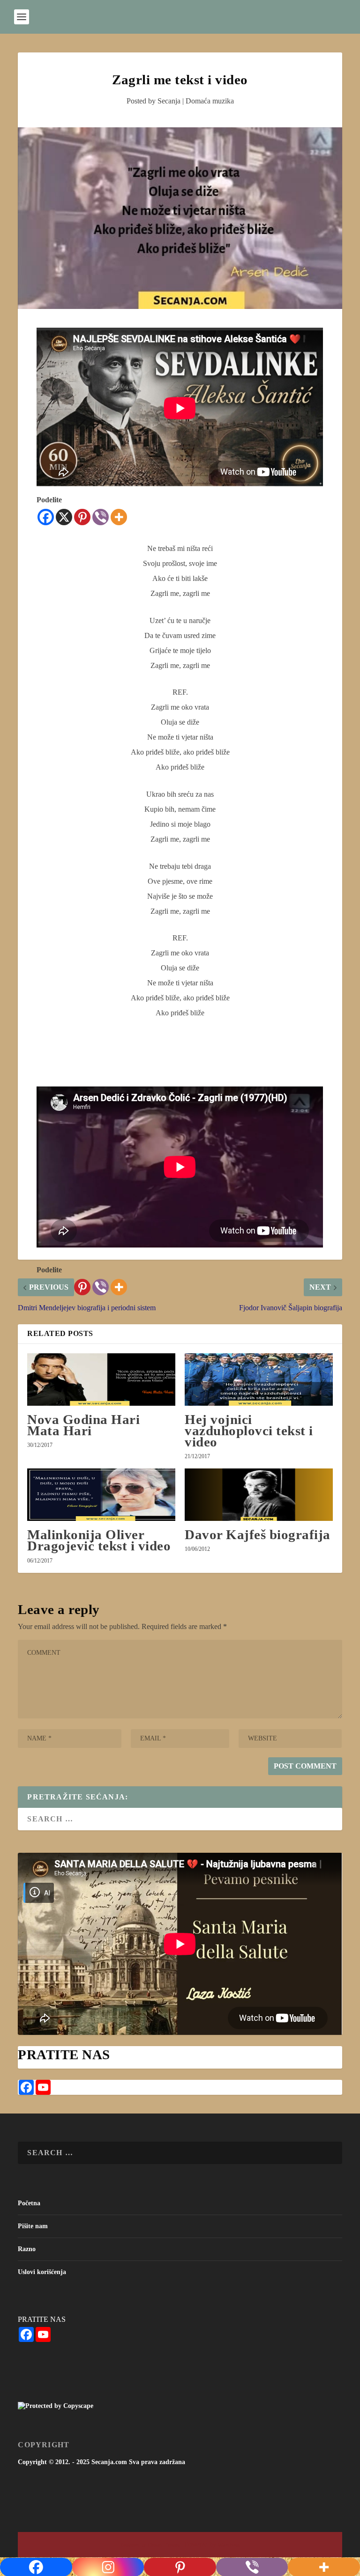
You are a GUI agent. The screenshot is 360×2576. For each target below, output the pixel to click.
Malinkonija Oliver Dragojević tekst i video (99, 1540)
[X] (64, 517)
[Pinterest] (82, 517)
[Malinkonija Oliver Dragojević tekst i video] (101, 1495)
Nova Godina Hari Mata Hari (83, 1425)
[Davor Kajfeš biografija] (259, 1495)
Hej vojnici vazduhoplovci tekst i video (249, 1431)
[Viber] (101, 517)
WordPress (229, 2545)
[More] (119, 517)
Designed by (134, 2545)
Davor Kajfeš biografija (258, 1534)
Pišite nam (33, 2226)
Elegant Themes (163, 2545)
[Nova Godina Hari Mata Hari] (101, 1380)
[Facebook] (46, 517)
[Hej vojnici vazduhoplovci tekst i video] (259, 1380)
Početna (29, 2203)
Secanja (169, 101)
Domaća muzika (210, 101)
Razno (27, 2249)
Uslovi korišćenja (42, 2272)
